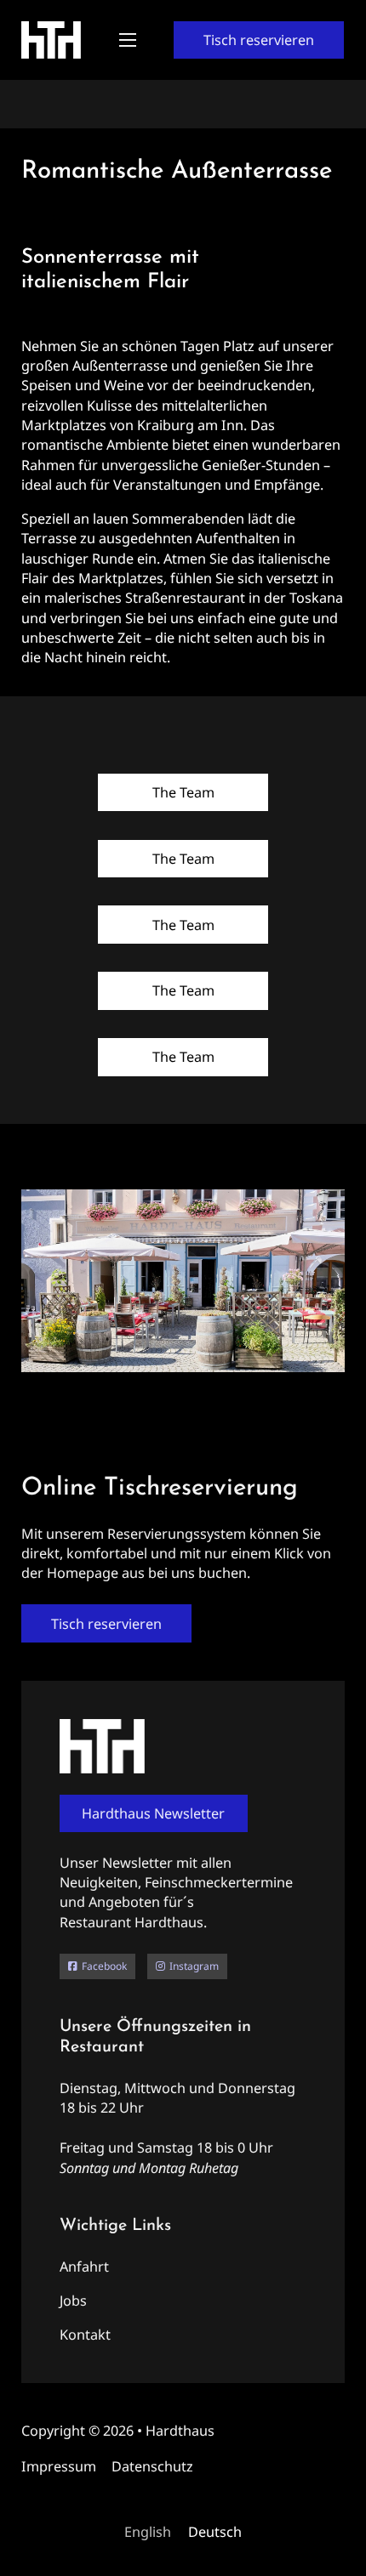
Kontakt (85, 2335)
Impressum (59, 2466)
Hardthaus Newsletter (153, 1813)
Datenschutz (152, 2466)
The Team (183, 792)
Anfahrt (84, 2267)
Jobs (73, 2301)
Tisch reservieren (259, 40)
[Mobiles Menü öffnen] (128, 40)
